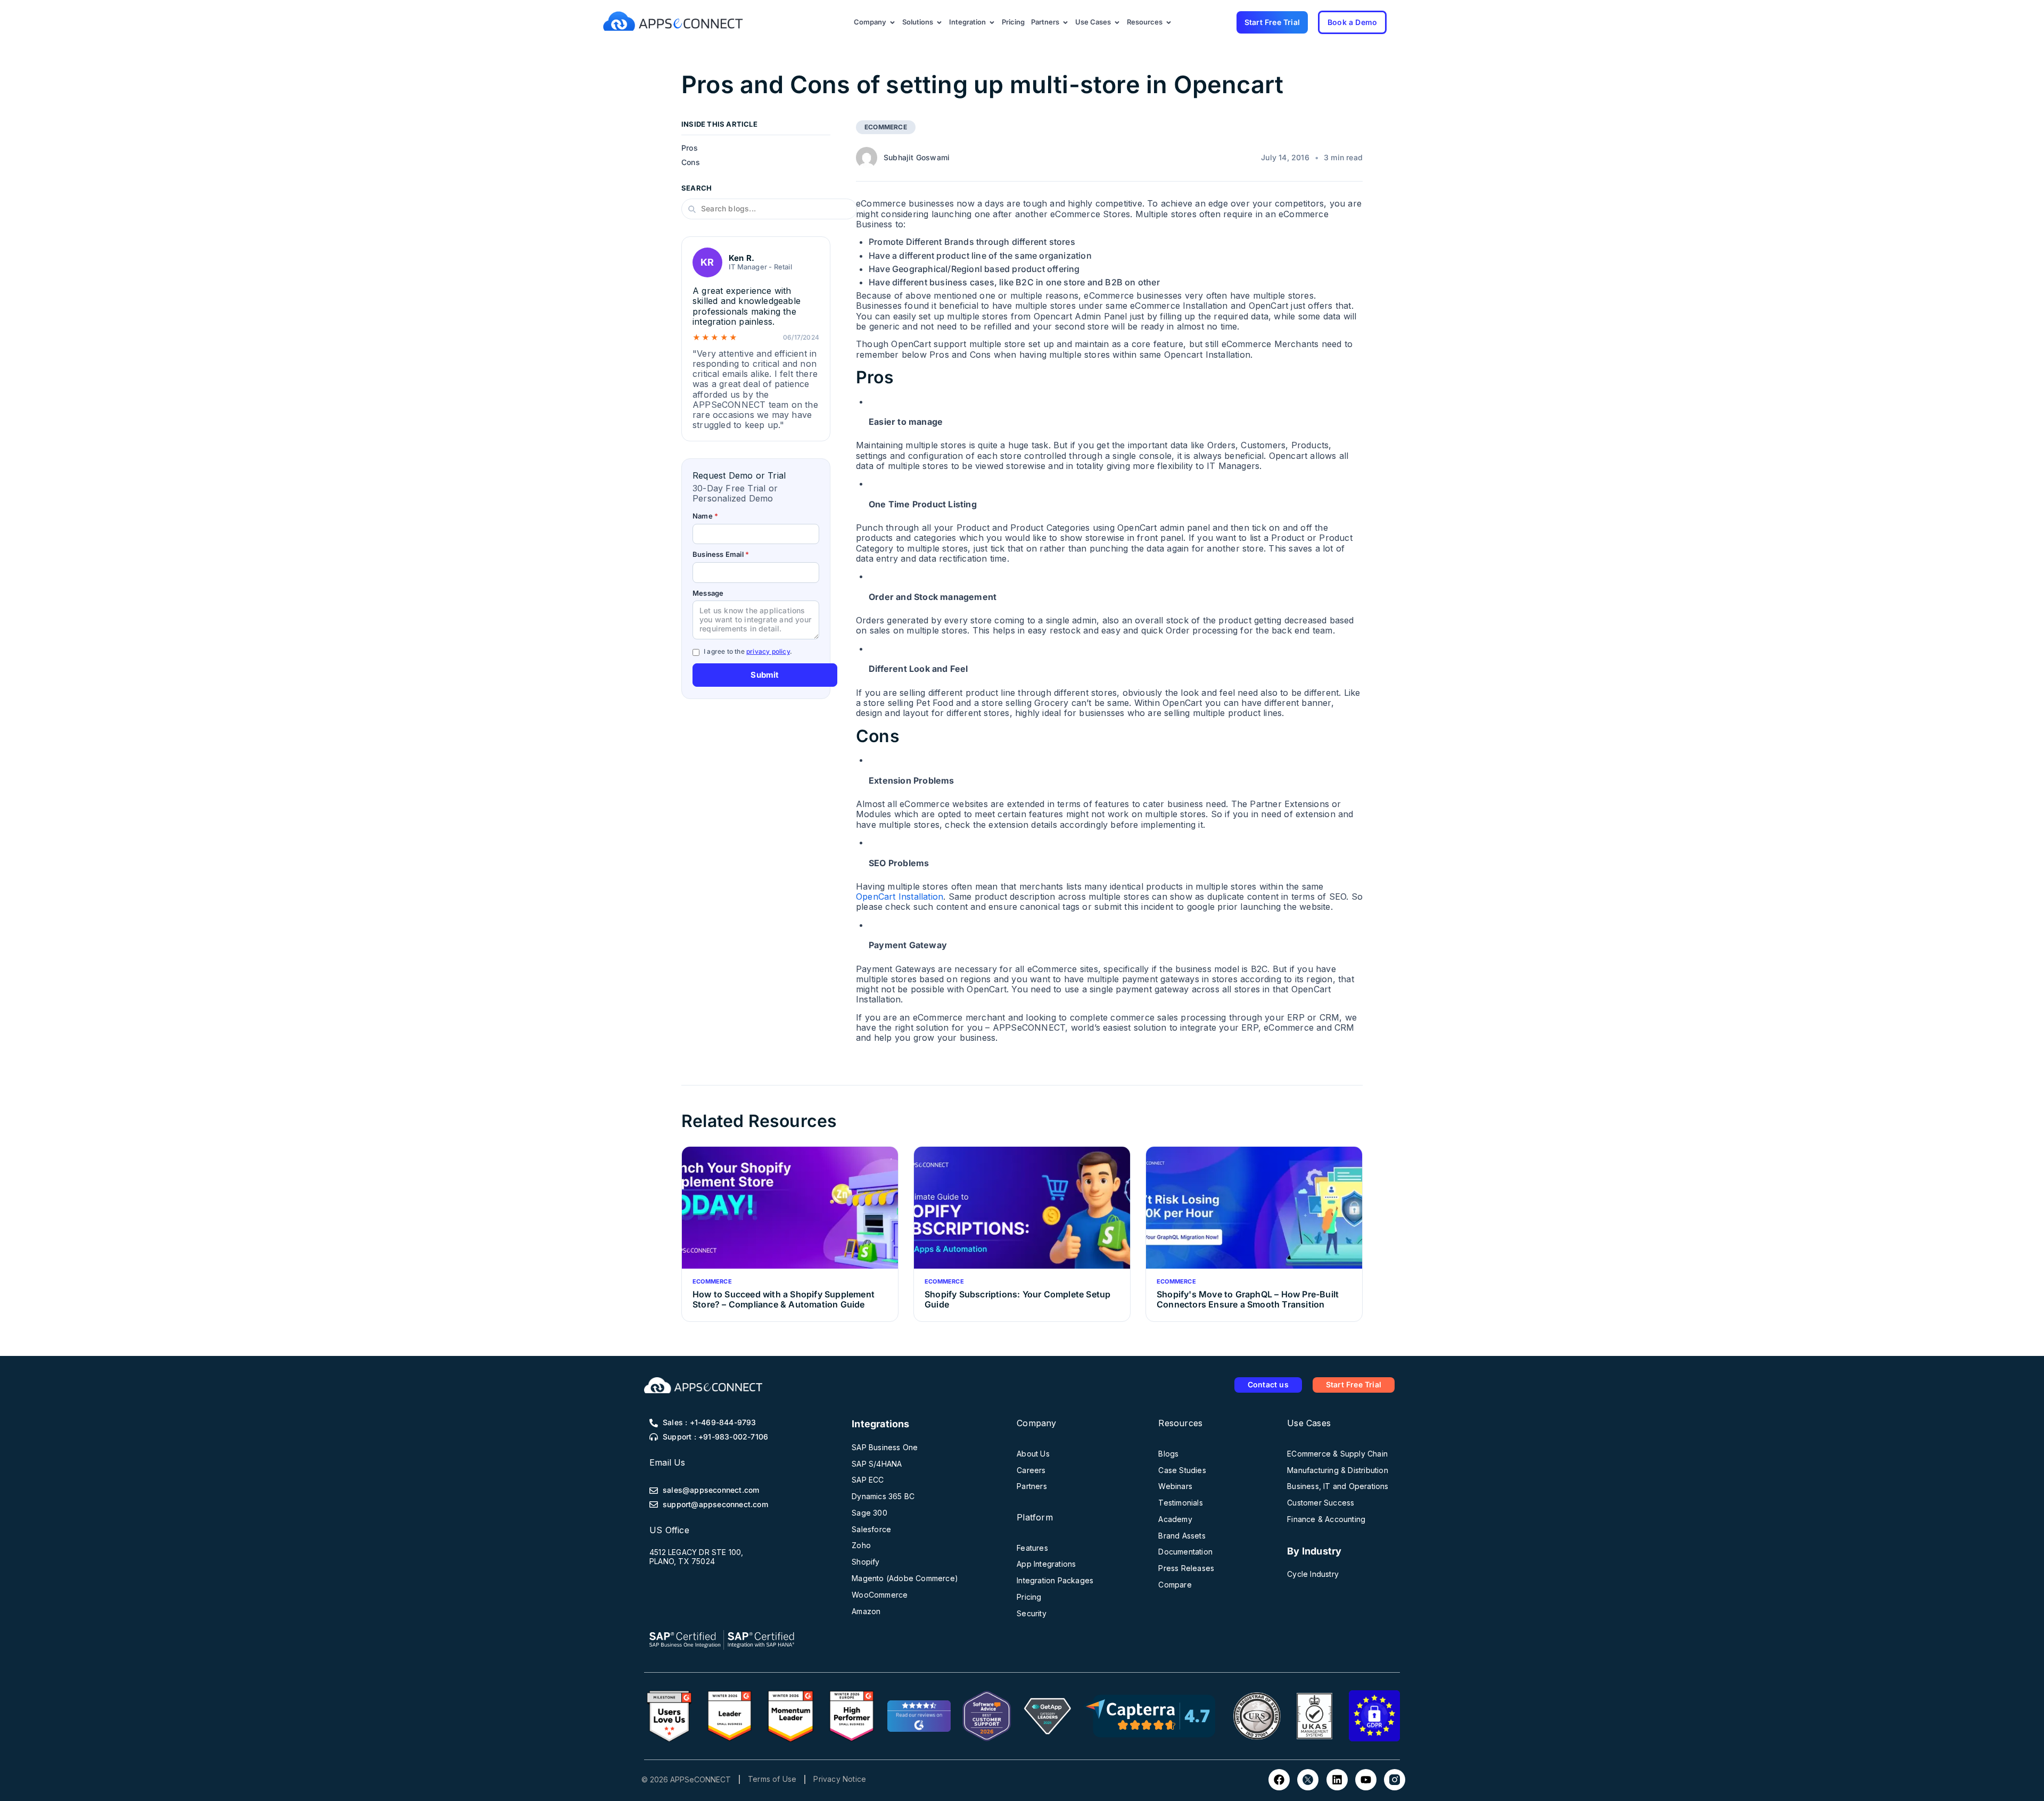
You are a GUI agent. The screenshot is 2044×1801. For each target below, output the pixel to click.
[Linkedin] (1337, 1780)
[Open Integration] (992, 22)
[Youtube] (1366, 1780)
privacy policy (768, 651)
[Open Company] (892, 22)
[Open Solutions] (939, 22)
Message (708, 593)
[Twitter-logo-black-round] (1308, 1780)
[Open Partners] (1065, 22)
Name (705, 516)
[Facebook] (1279, 1780)
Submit (765, 675)
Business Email (721, 555)
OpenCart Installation (900, 897)
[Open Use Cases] (1117, 22)
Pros (690, 149)
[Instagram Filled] (1395, 1780)
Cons (691, 162)
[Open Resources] (1169, 22)
